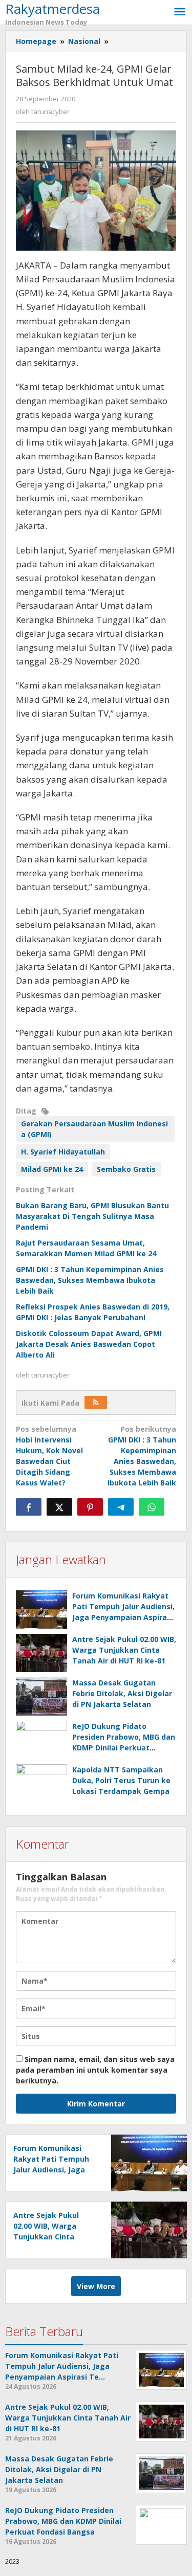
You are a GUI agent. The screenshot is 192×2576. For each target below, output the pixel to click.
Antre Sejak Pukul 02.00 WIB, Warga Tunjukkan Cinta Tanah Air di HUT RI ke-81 (124, 1650)
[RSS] (96, 1403)
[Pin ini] (90, 1507)
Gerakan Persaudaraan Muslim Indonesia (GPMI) (94, 1129)
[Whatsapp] (152, 1507)
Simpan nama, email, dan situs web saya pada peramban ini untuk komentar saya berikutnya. (95, 2070)
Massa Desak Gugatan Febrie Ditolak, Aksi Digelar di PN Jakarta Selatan (122, 1693)
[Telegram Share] (121, 1507)
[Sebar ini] (29, 1507)
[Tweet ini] (59, 1507)
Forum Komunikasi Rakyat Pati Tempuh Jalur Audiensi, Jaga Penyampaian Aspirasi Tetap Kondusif (54, 2170)
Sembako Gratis (126, 1169)
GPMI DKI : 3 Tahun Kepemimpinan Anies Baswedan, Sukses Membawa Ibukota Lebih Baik (90, 1280)
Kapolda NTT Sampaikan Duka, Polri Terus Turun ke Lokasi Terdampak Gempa (121, 1780)
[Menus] (180, 12)
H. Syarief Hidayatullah (63, 1152)
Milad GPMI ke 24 (52, 1169)
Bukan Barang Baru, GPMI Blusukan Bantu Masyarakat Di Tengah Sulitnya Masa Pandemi (92, 1216)
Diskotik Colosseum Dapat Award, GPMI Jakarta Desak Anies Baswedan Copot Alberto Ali (89, 1344)
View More (96, 2286)
